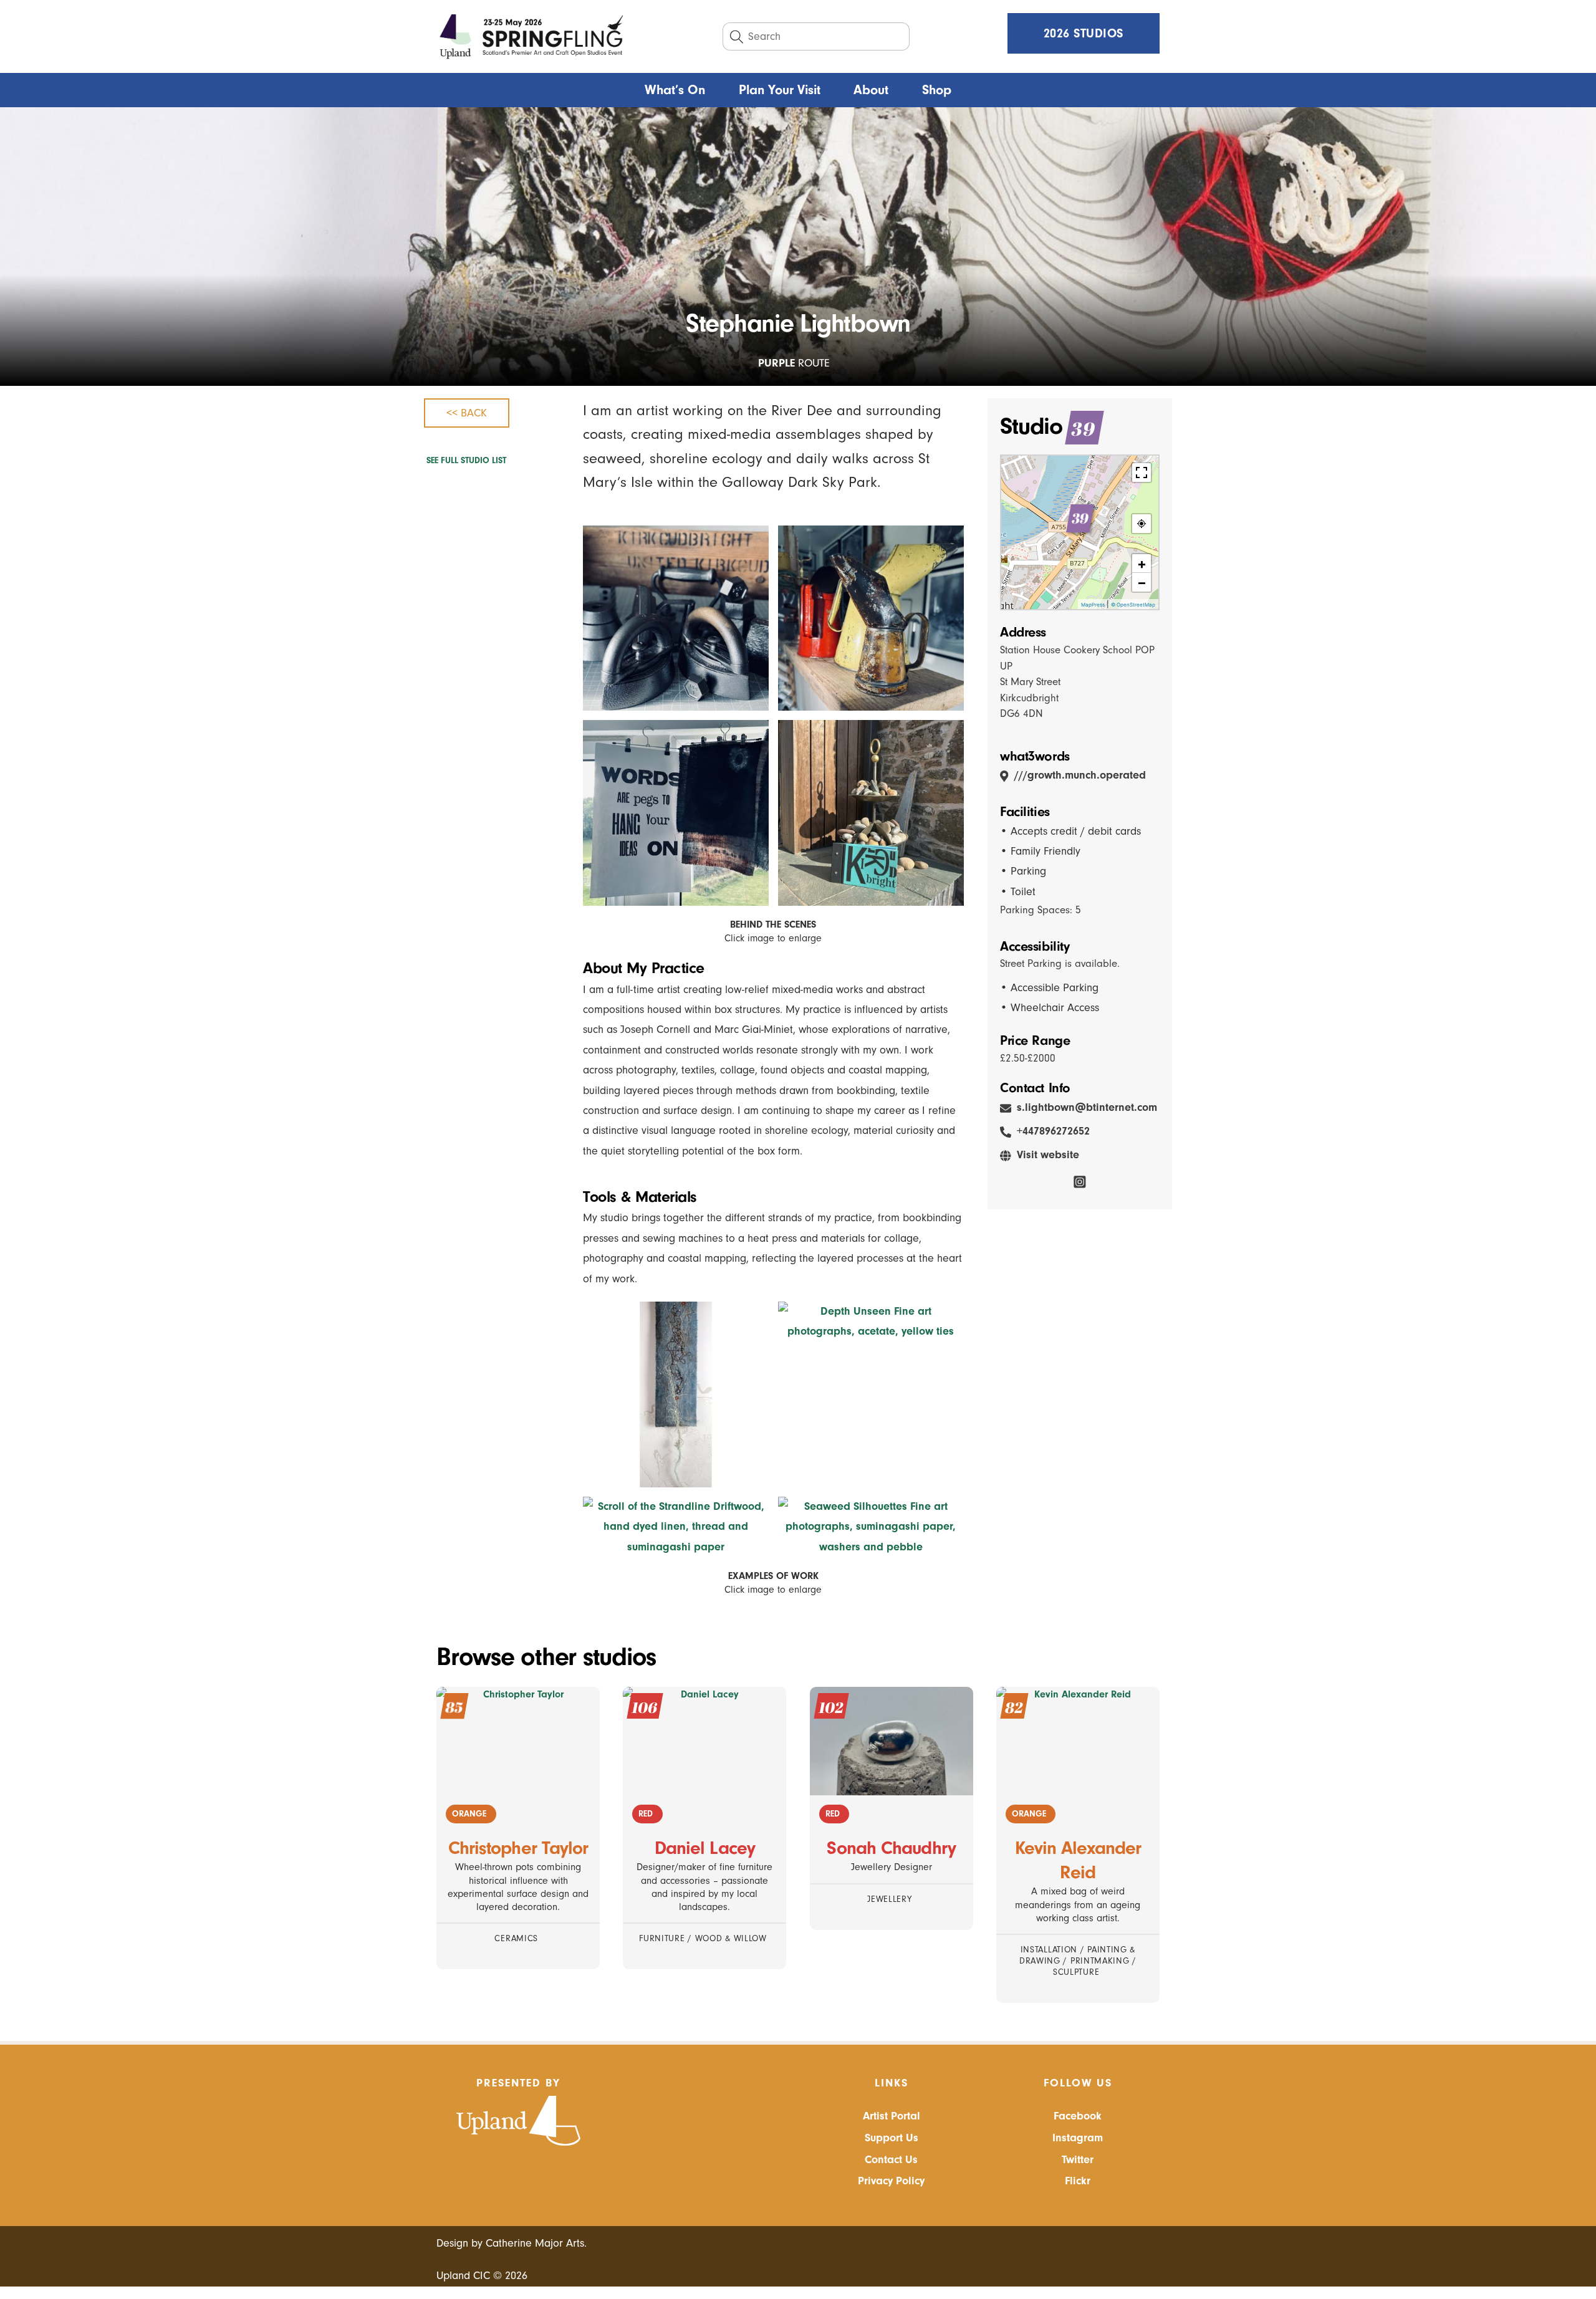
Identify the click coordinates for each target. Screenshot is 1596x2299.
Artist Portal (892, 2116)
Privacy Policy (891, 2181)
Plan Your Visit (780, 90)
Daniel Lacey (705, 1848)
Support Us (892, 2138)
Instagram (1078, 2138)
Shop (937, 90)
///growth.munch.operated (1080, 775)
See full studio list (466, 461)
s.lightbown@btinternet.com (1087, 1107)
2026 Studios (1084, 33)
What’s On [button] (675, 90)
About (871, 90)
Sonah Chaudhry (891, 1848)
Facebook (1078, 2116)
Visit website (1048, 1155)
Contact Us (891, 2160)
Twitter (1078, 2160)
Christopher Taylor (518, 1848)
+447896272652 (1053, 1131)
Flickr (1078, 2181)
